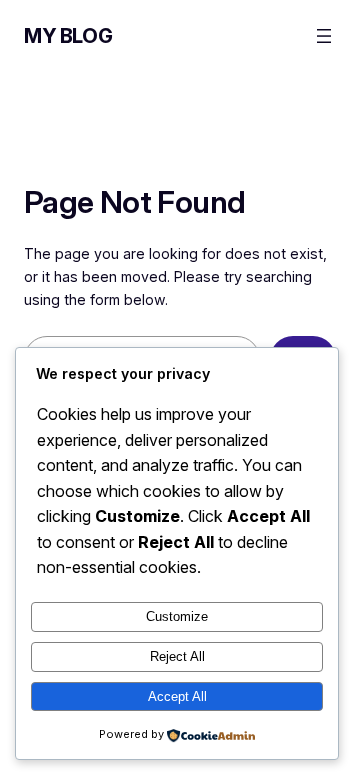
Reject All (177, 656)
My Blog (68, 36)
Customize (177, 616)
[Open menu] (324, 36)
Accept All (177, 696)
